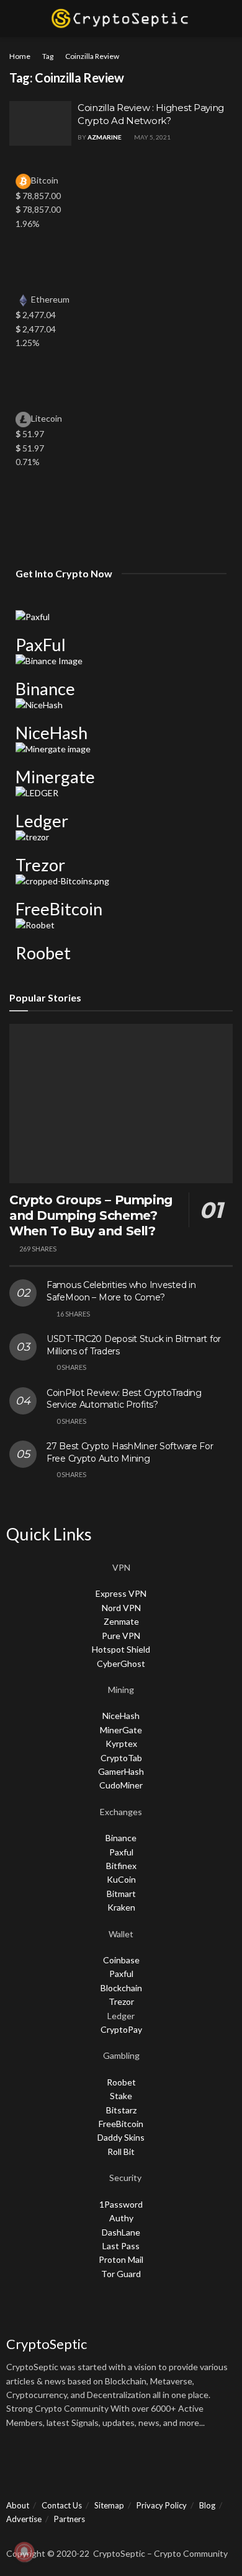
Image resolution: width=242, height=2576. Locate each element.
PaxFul (41, 645)
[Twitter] (55, 2466)
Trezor (40, 865)
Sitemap (109, 2505)
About (18, 2505)
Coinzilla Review (92, 56)
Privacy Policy (162, 2505)
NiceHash (52, 733)
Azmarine (105, 137)
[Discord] (87, 2466)
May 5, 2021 (152, 137)
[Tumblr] (219, 2466)
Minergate (55, 777)
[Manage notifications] (24, 2552)
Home (20, 56)
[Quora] (120, 2466)
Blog (207, 2505)
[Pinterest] (186, 2466)
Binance (45, 689)
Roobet (43, 953)
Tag (48, 56)
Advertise (24, 2519)
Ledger (42, 821)
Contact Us (62, 2505)
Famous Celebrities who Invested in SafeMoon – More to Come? (121, 1291)
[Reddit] (153, 2466)
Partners (69, 2519)
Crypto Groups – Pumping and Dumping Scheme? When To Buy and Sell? (91, 1215)
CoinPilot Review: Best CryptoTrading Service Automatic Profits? (124, 1399)
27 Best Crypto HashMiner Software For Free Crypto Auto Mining (130, 1452)
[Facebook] (22, 2466)
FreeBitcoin (59, 909)
